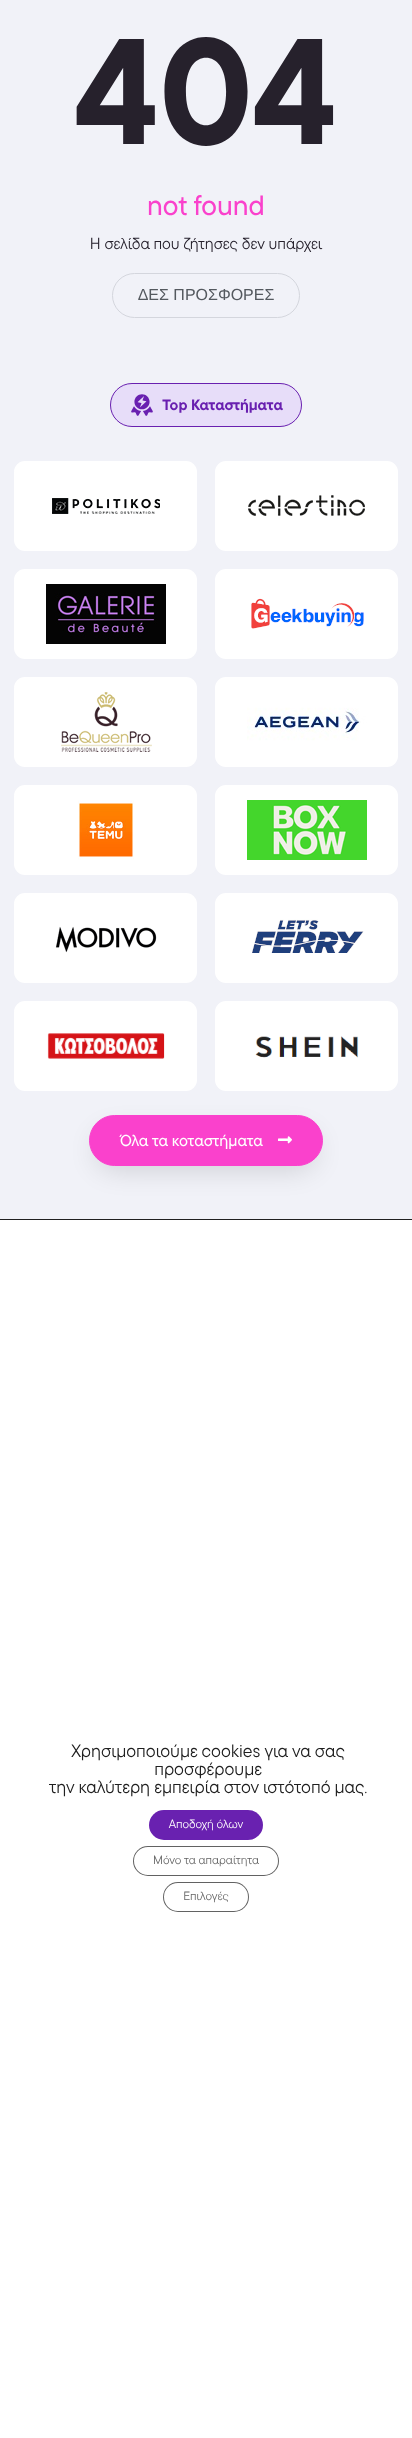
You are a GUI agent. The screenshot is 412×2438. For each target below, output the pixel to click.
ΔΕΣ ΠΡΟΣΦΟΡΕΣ (206, 295)
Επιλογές (206, 1896)
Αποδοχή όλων (206, 1824)
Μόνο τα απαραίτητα (206, 1860)
